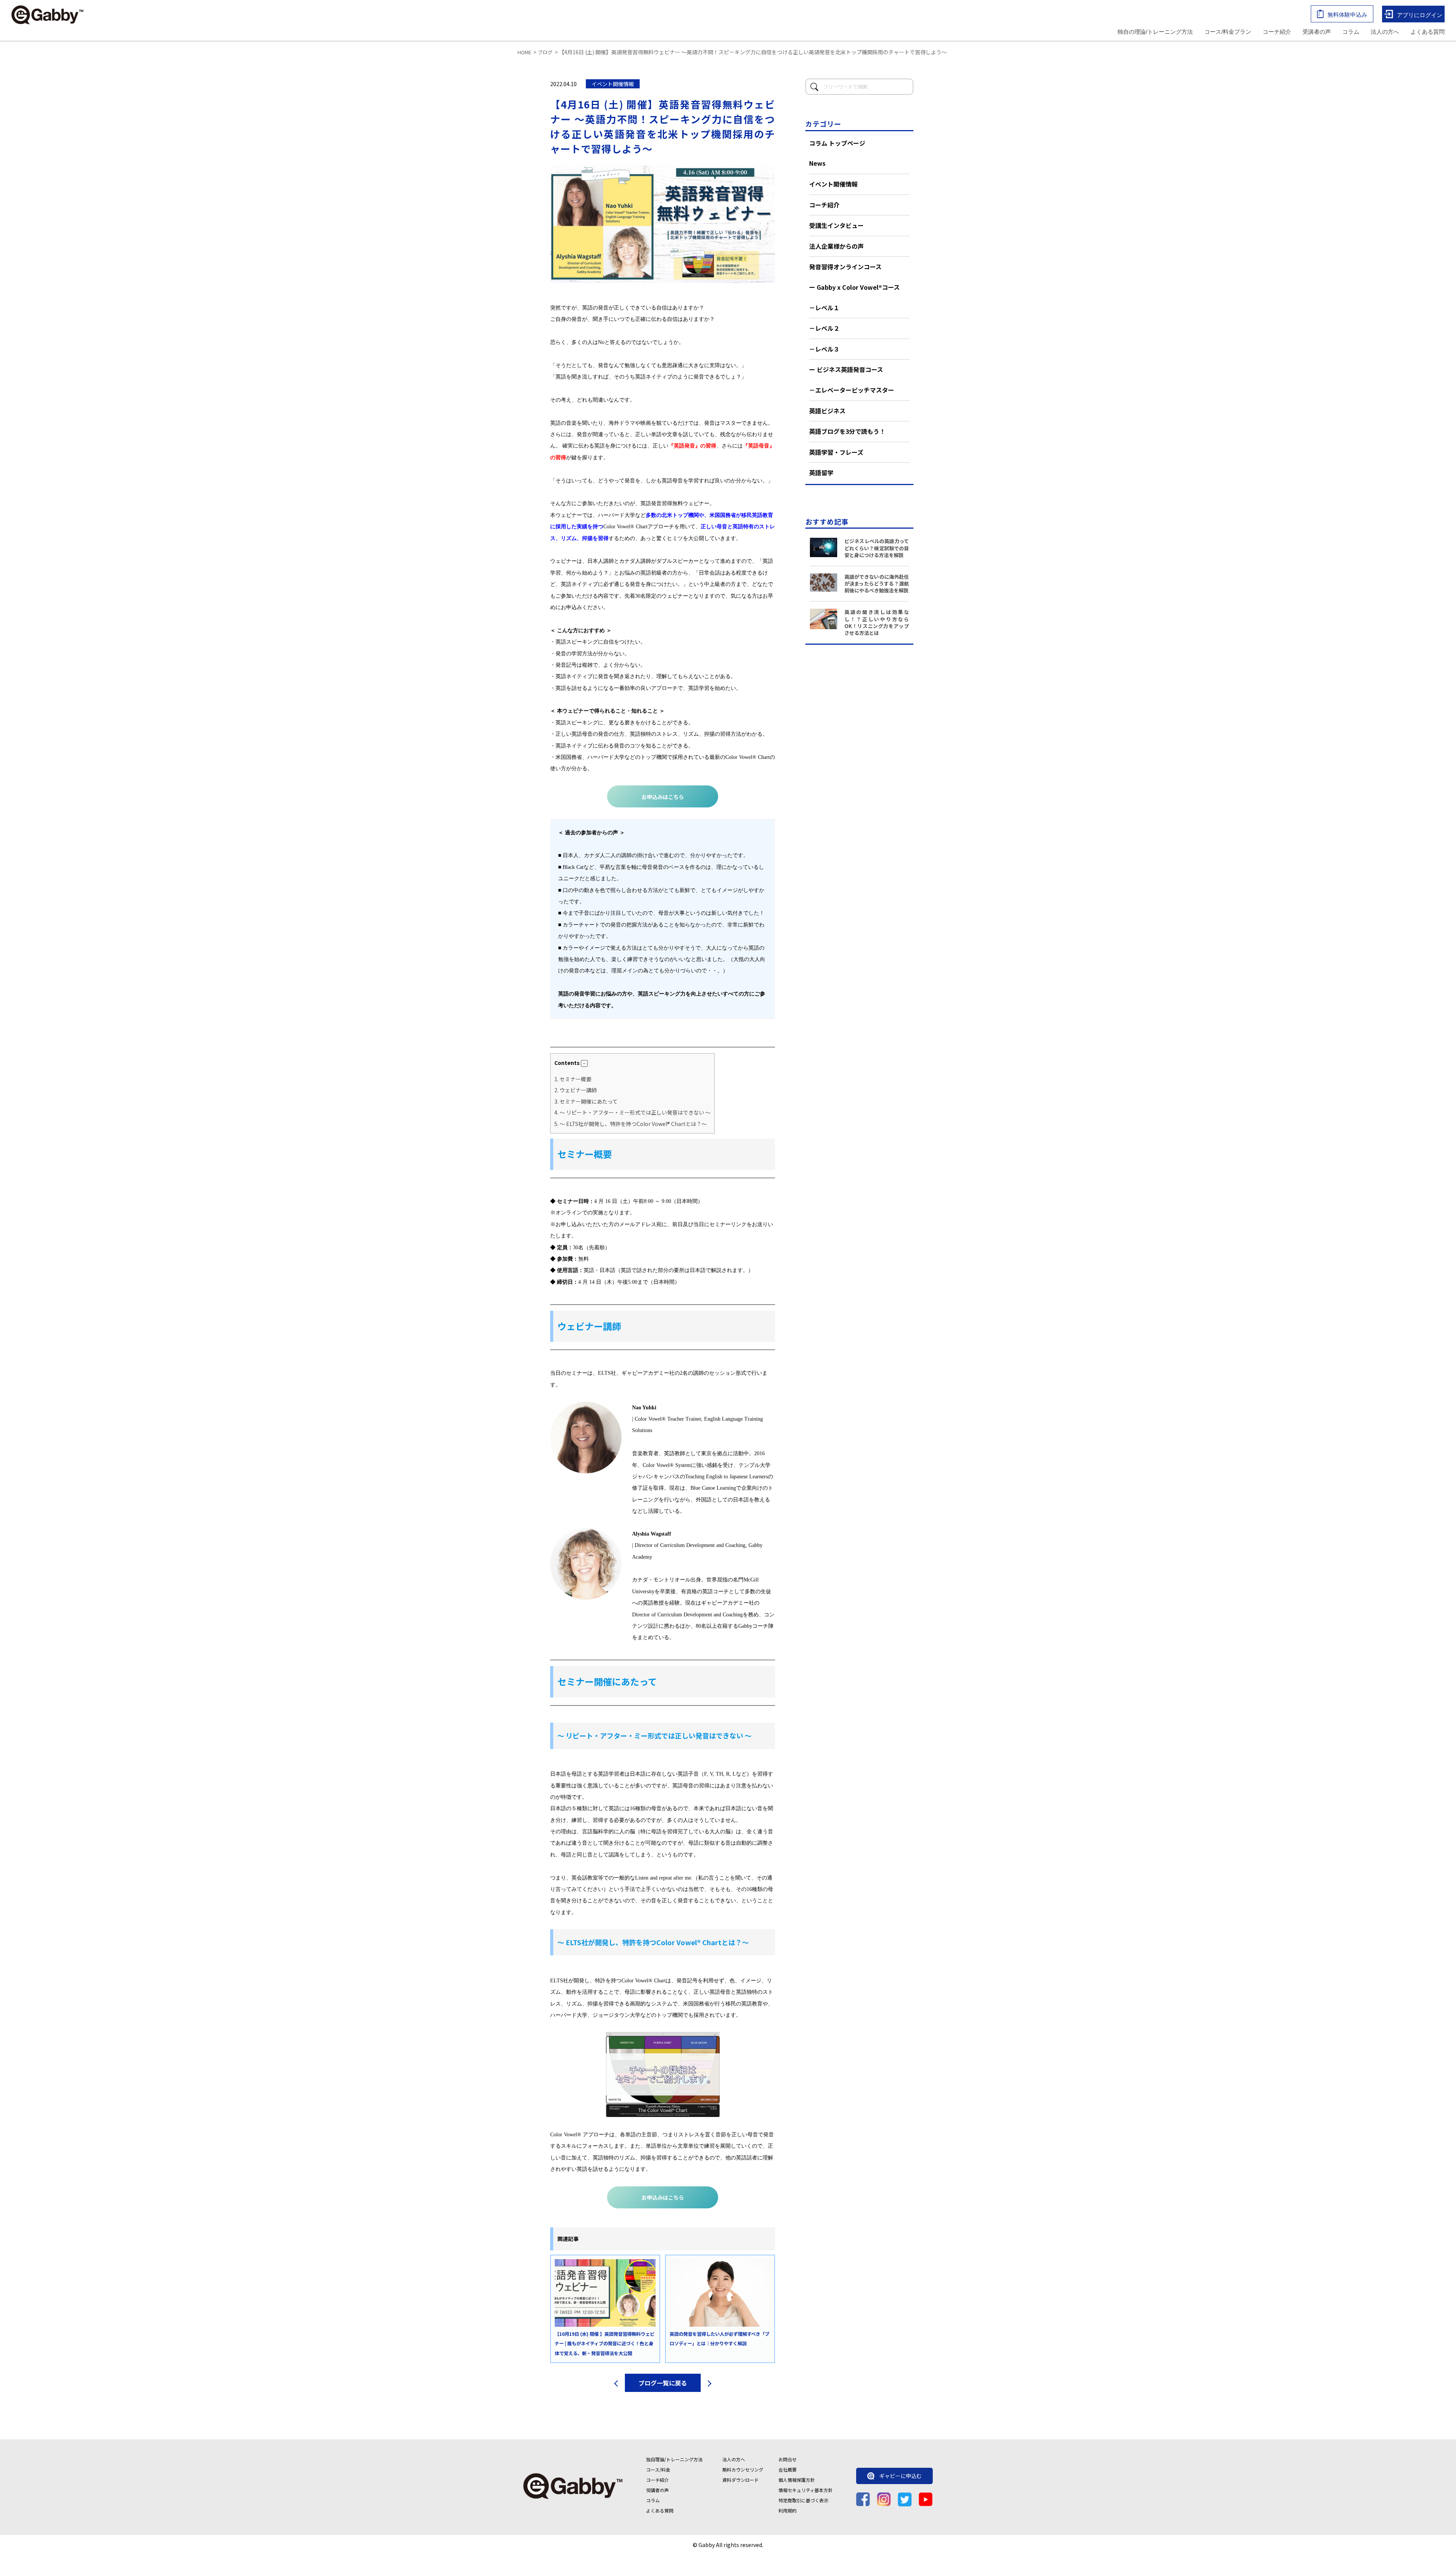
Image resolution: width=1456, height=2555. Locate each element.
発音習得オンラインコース (845, 267)
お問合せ (788, 2459)
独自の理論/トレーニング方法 (1155, 32)
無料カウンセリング (743, 2469)
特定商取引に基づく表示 (803, 2500)
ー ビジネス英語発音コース (846, 369)
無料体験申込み (1347, 15)
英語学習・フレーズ (836, 452)
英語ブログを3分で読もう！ (847, 431)
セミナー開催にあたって (586, 1101)
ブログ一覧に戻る (663, 2383)
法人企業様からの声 (836, 246)
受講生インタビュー (836, 225)
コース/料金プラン (1228, 32)
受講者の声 (1317, 32)
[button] (584, 1063)
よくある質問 (1428, 32)
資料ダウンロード (741, 2480)
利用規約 (788, 2510)
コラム (1351, 32)
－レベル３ (824, 349)
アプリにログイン (1420, 15)
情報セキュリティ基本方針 (806, 2490)
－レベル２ (824, 328)
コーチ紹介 (1277, 32)
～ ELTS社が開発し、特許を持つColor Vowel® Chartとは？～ (631, 1124)
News (817, 163)
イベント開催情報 (833, 184)
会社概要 (788, 2469)
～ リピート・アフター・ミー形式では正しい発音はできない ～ (632, 1112)
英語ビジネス (827, 411)
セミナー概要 (573, 1079)
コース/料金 (658, 2469)
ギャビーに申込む (901, 2476)
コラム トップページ (837, 143)
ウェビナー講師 (576, 1090)
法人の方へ (1385, 32)
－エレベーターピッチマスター (852, 390)
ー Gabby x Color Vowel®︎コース (854, 287)
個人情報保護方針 (797, 2480)
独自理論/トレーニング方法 (674, 2459)
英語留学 (821, 473)
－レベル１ (824, 308)
